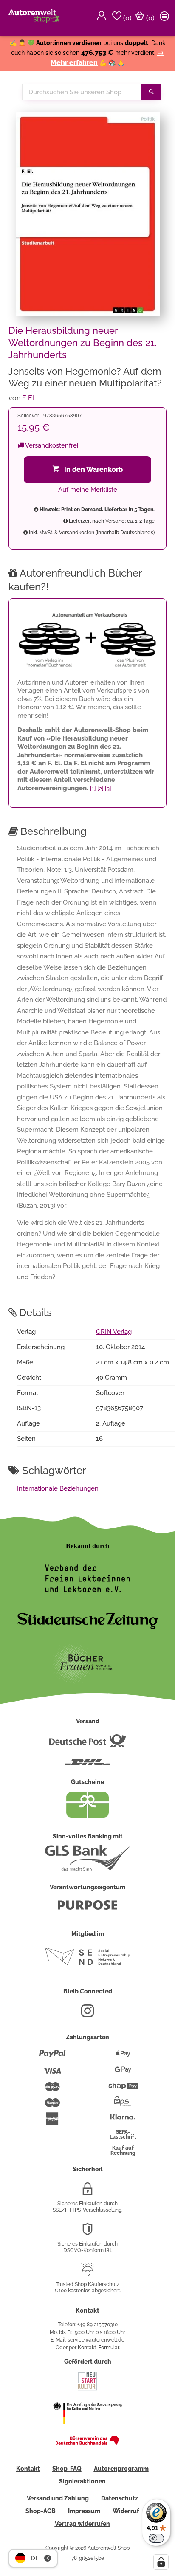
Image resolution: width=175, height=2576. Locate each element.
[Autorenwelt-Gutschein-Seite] (87, 1815)
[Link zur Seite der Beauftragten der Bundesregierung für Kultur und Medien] (87, 2429)
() (127, 18)
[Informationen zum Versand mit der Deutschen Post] (87, 1744)
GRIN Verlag (114, 1332)
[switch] (156, 2538)
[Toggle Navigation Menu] (166, 18)
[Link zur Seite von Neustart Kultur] (87, 2390)
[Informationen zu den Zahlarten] (52, 2057)
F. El (28, 398)
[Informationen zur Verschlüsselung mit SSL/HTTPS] (87, 2192)
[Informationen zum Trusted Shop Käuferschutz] (87, 2273)
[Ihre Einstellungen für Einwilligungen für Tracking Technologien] (161, 2562)
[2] (100, 788)
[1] (93, 788)
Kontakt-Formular (98, 2348)
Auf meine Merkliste (88, 490)
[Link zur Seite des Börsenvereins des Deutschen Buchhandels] (87, 2443)
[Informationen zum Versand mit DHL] (87, 1765)
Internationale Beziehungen (58, 1488)
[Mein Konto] (103, 18)
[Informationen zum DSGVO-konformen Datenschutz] (87, 2232)
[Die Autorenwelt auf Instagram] (87, 2014)
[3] (108, 788)
